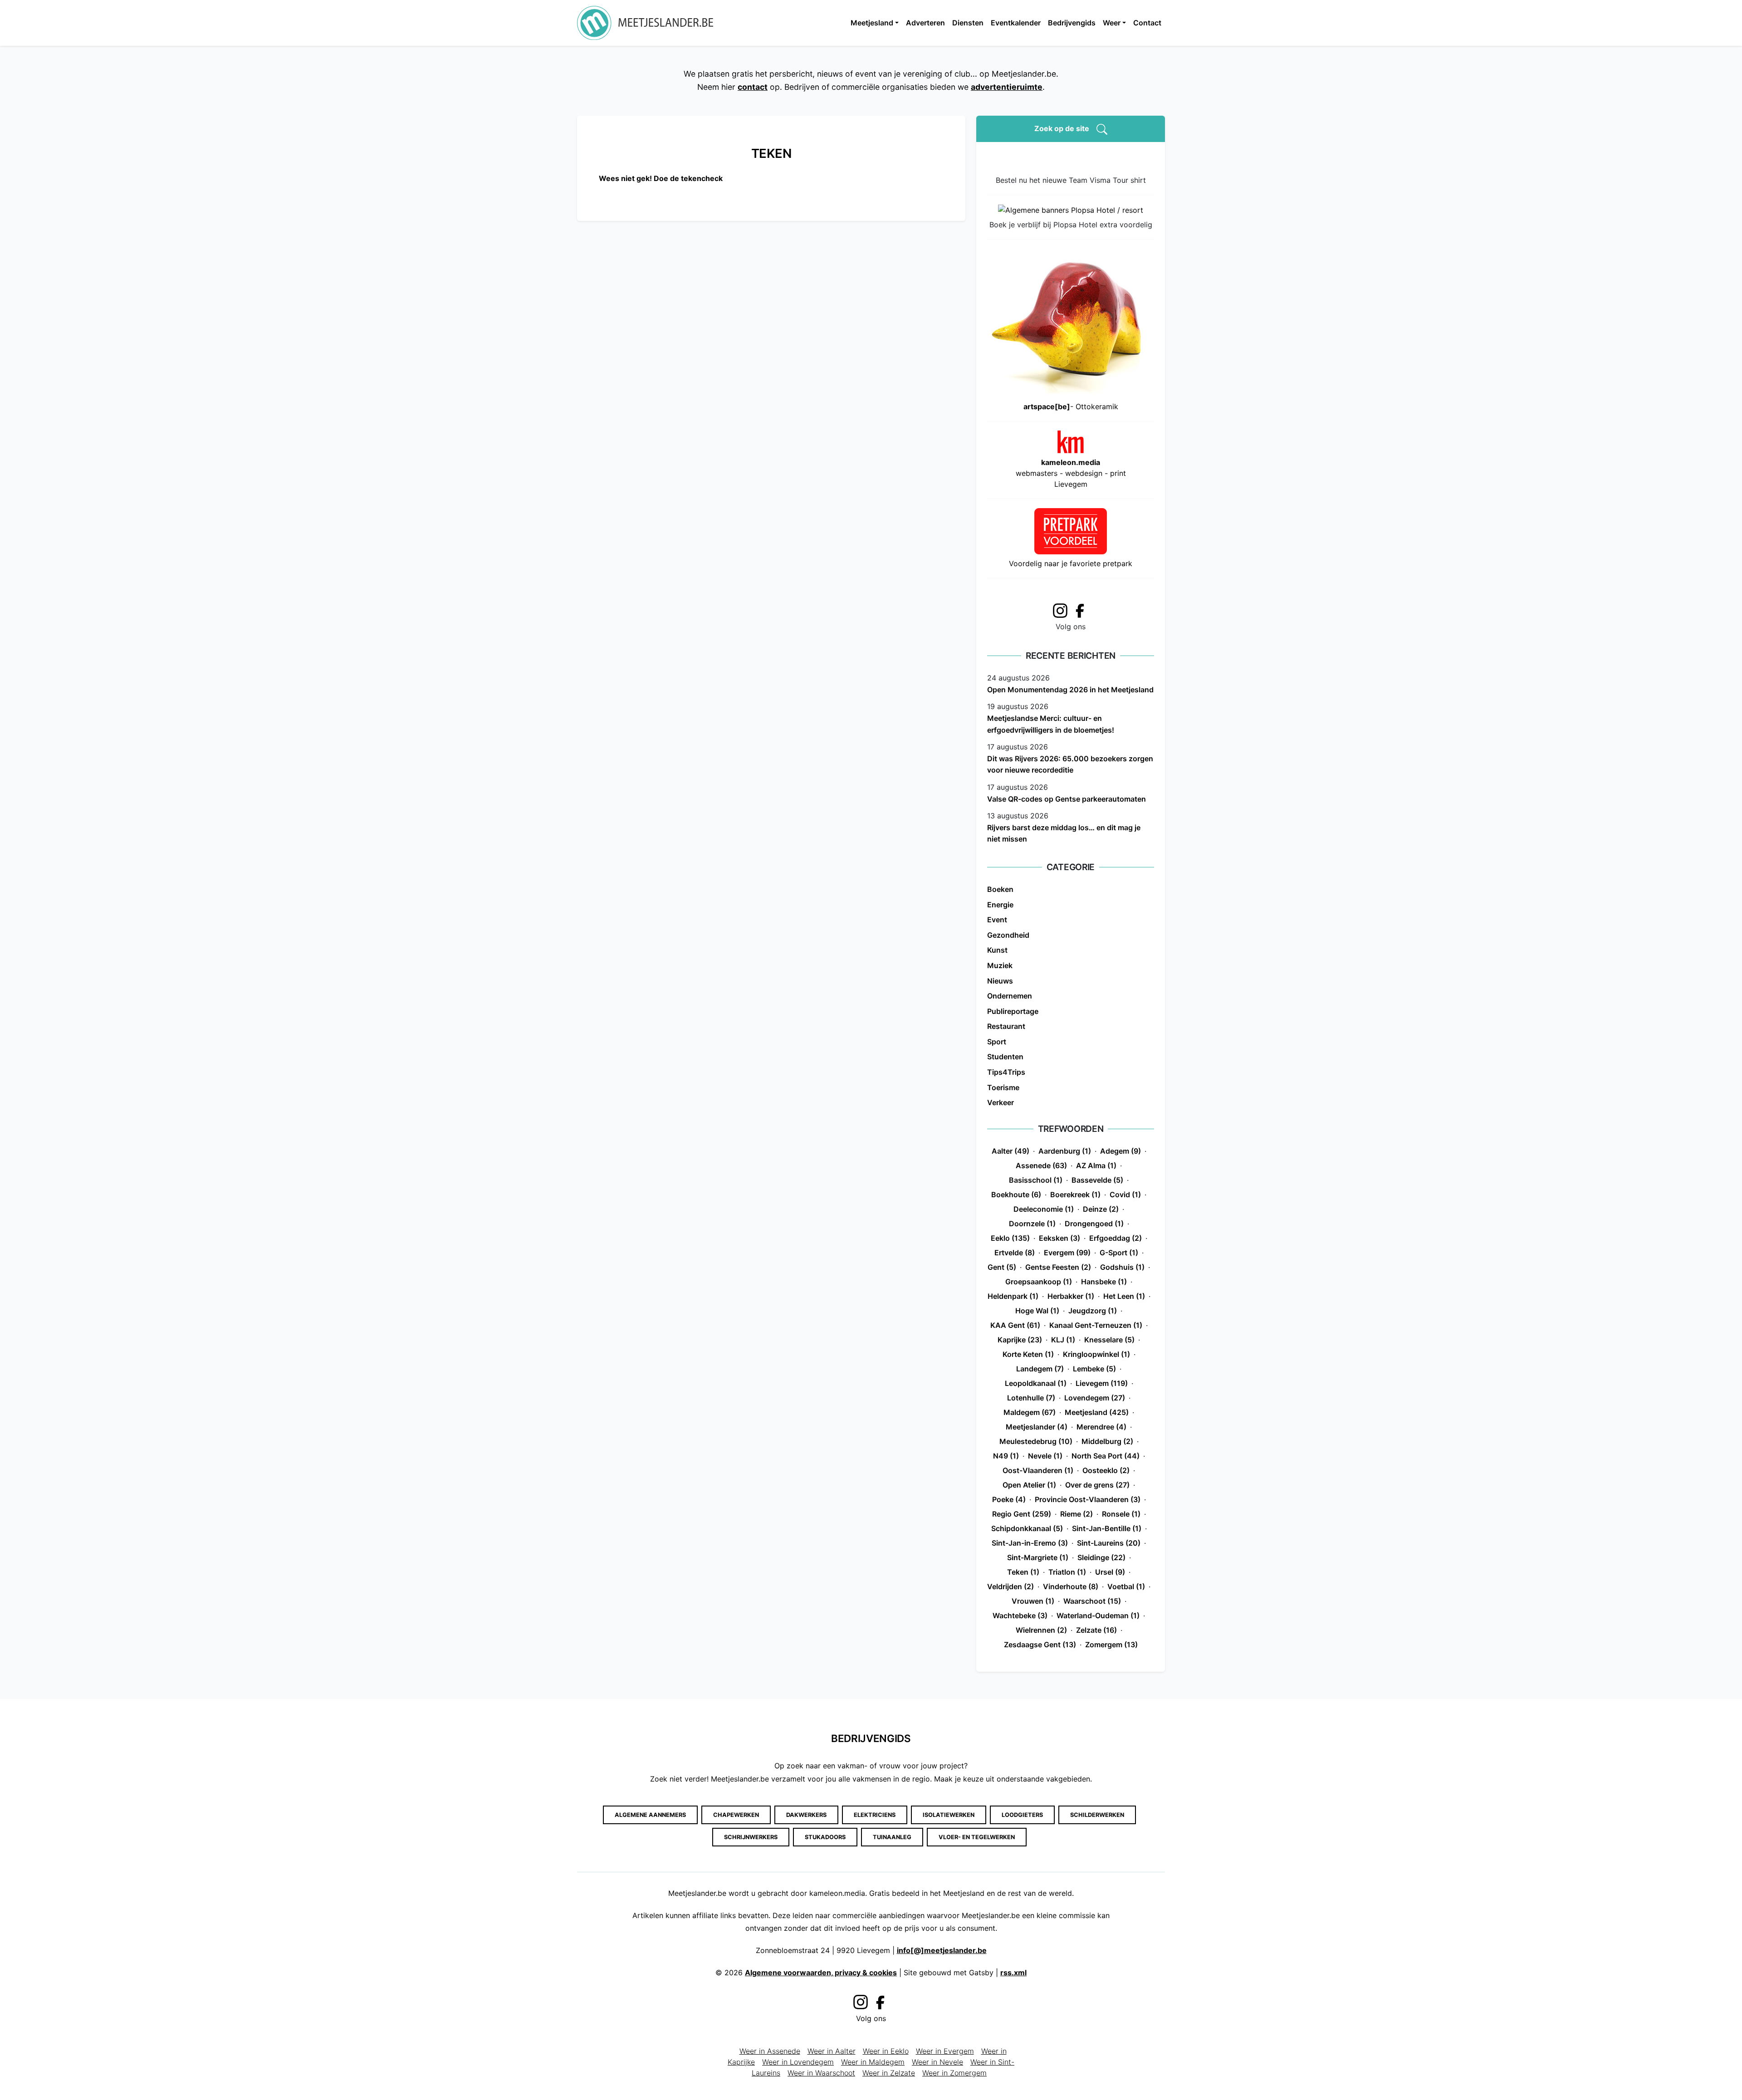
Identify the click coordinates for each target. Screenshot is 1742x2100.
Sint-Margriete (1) (1038, 1557)
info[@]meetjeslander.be (942, 1950)
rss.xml (1013, 1973)
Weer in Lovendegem (798, 2062)
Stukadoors (825, 1837)
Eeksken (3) (1059, 1238)
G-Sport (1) (1119, 1253)
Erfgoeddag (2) (1116, 1238)
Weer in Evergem (945, 2051)
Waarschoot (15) (1092, 1601)
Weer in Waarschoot (821, 2073)
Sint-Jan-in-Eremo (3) (1030, 1543)
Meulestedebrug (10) (1036, 1441)
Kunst (997, 950)
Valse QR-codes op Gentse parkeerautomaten (1067, 799)
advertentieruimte (1007, 87)
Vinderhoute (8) (1071, 1586)
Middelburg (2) (1107, 1441)
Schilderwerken (1097, 1815)
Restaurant (1006, 1026)
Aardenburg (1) (1065, 1151)
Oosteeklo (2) (1106, 1470)
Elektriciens (875, 1815)
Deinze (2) (1101, 1209)
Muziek (1000, 965)
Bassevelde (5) (1097, 1180)
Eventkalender (1016, 23)
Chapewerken (736, 1815)
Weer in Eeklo (886, 2051)
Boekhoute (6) (1016, 1194)
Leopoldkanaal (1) (1036, 1383)
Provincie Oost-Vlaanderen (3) (1088, 1499)
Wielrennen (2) (1041, 1630)
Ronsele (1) (1121, 1514)
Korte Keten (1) (1028, 1354)
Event (997, 920)
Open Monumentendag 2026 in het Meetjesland (1070, 690)
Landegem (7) (1040, 1369)
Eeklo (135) (1010, 1238)
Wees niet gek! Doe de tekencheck (661, 178)
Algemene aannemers (650, 1815)
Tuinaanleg (892, 1837)
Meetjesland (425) (1097, 1412)
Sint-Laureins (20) (1109, 1543)
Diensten (968, 23)
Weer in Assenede (770, 2051)
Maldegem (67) (1030, 1412)
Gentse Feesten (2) (1058, 1267)
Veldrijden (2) (1010, 1586)
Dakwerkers (806, 1815)
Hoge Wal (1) (1037, 1311)
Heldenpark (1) (1013, 1296)
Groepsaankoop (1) (1039, 1282)
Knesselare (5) (1109, 1340)
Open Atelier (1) (1029, 1485)
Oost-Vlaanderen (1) (1038, 1470)
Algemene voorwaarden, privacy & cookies (821, 1973)
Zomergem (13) (1111, 1645)
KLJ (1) (1063, 1340)
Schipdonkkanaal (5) (1027, 1528)
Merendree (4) (1101, 1427)
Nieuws (1000, 981)
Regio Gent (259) (1022, 1514)
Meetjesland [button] (872, 23)
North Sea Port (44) (1106, 1456)
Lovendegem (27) (1095, 1398)
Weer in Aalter (832, 2051)
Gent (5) (1002, 1267)
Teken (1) (1023, 1572)
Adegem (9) (1121, 1151)
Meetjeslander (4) (1037, 1427)
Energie (1000, 905)
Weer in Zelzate (889, 2073)
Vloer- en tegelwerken (977, 1837)
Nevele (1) (1045, 1456)
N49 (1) (1006, 1456)
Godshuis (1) (1122, 1267)
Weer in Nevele (937, 2062)
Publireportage (1013, 1011)
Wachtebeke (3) (1020, 1615)
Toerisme (1003, 1087)
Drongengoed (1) (1094, 1224)
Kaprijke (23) (1020, 1340)
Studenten (1005, 1057)
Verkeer (1001, 1102)
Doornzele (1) (1032, 1224)
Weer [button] (1112, 23)
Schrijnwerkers (751, 1837)
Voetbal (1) (1126, 1586)
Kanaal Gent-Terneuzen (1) (1096, 1325)
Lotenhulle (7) (1031, 1398)
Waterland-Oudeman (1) (1098, 1615)
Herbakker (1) (1071, 1296)
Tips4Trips (1006, 1072)
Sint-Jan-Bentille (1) (1107, 1528)
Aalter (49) (1010, 1151)
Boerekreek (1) (1075, 1194)
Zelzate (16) (1096, 1630)
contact (753, 87)
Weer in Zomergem (954, 2073)
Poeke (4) (1009, 1499)
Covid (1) (1125, 1194)
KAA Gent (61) (1015, 1325)
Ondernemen (1010, 996)
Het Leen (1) (1124, 1296)
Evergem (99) (1067, 1253)
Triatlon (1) (1067, 1572)
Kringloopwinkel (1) (1096, 1354)
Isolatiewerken (949, 1815)
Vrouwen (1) (1033, 1601)
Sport (997, 1042)
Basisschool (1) (1036, 1180)
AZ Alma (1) (1096, 1165)
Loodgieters (1022, 1815)
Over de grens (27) (1097, 1485)
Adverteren (925, 23)
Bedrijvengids (1072, 23)
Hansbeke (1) (1104, 1282)
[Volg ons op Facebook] (1082, 610)
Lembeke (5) (1094, 1369)
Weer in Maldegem (873, 2062)
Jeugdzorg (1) (1093, 1311)
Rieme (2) (1077, 1514)
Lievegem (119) (1102, 1383)
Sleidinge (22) (1101, 1557)
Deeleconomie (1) (1044, 1209)
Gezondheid (1008, 935)
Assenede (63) (1041, 1165)
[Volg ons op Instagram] (1060, 609)
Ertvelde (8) (1015, 1253)
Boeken (1000, 889)
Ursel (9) (1110, 1572)
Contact (1147, 23)
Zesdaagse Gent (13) (1040, 1645)
